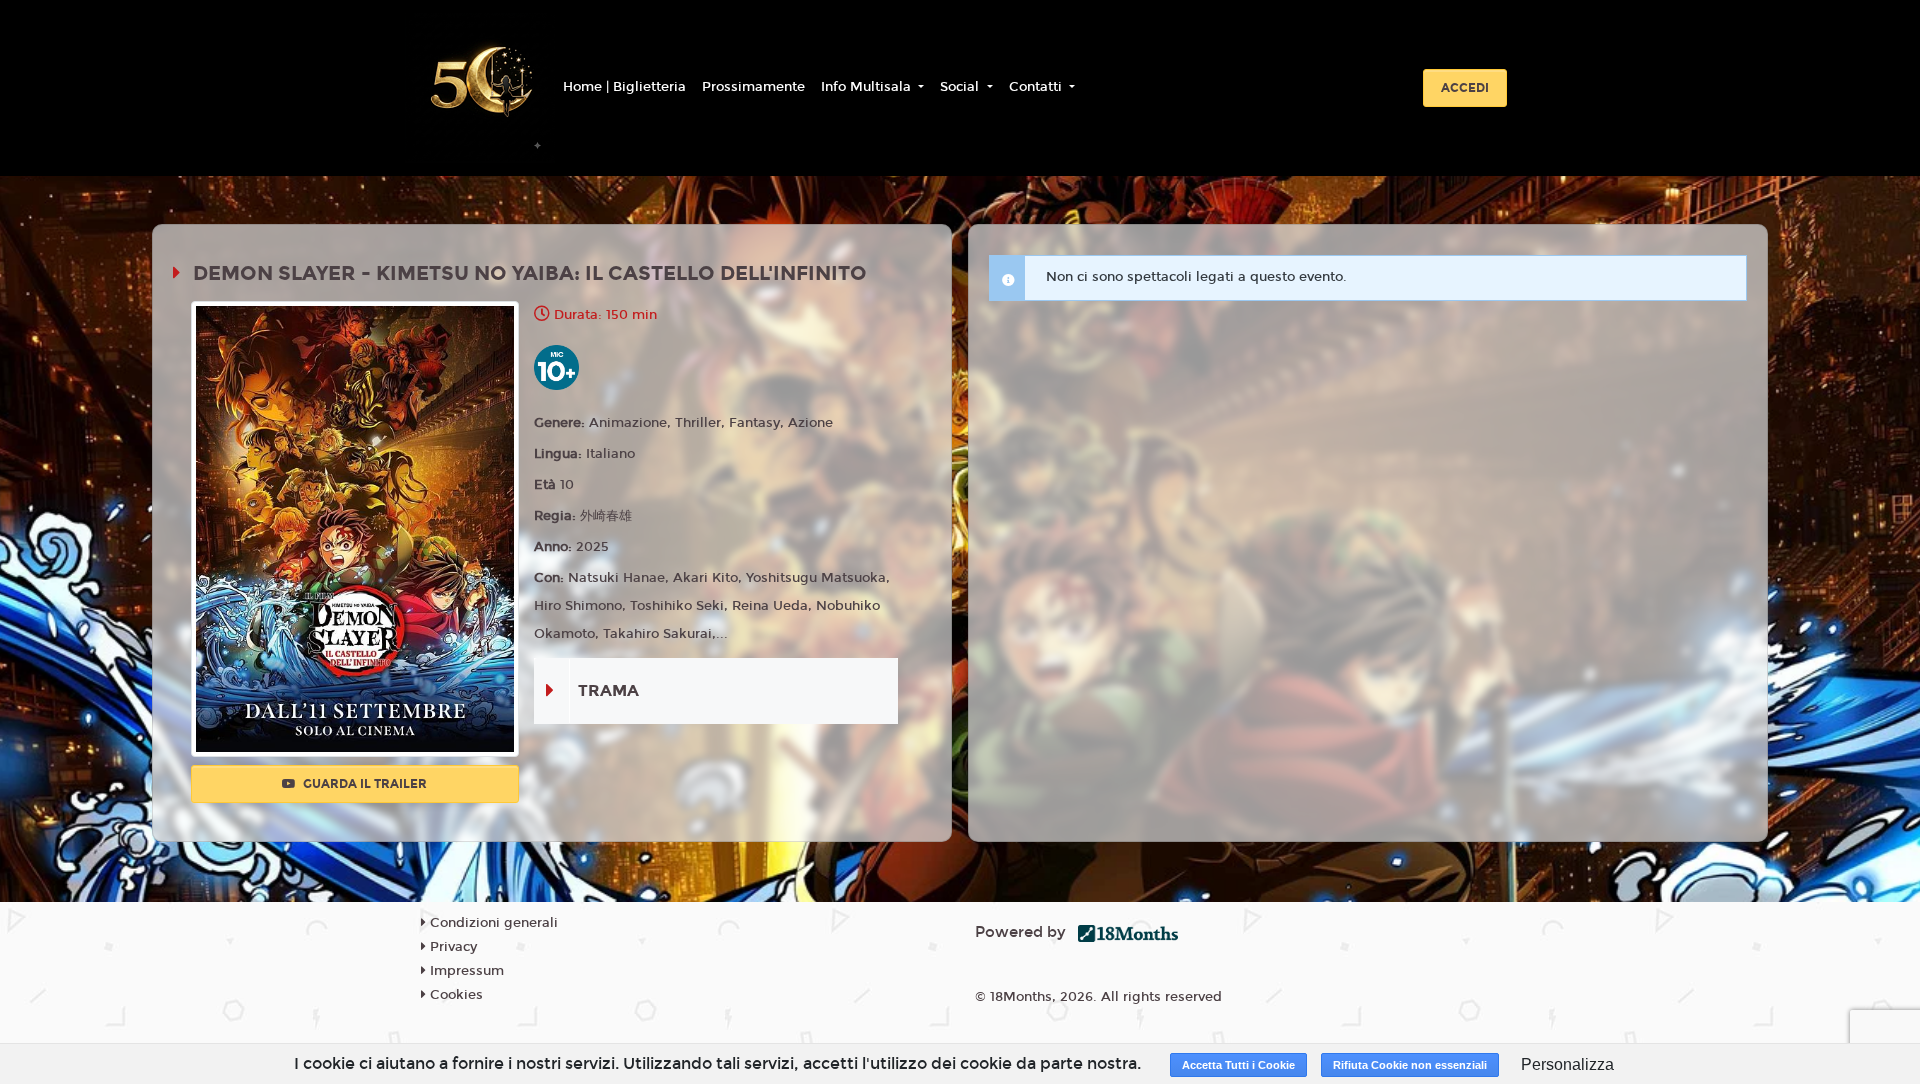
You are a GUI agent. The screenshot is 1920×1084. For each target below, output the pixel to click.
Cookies (454, 995)
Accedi (1465, 88)
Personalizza (1567, 1064)
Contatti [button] (1037, 87)
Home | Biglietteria (624, 87)
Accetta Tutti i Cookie (1238, 1065)
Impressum (465, 971)
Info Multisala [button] (868, 87)
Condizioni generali (492, 923)
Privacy (451, 947)
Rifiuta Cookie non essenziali (1410, 1065)
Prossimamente (753, 87)
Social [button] (961, 87)
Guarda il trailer (363, 784)
